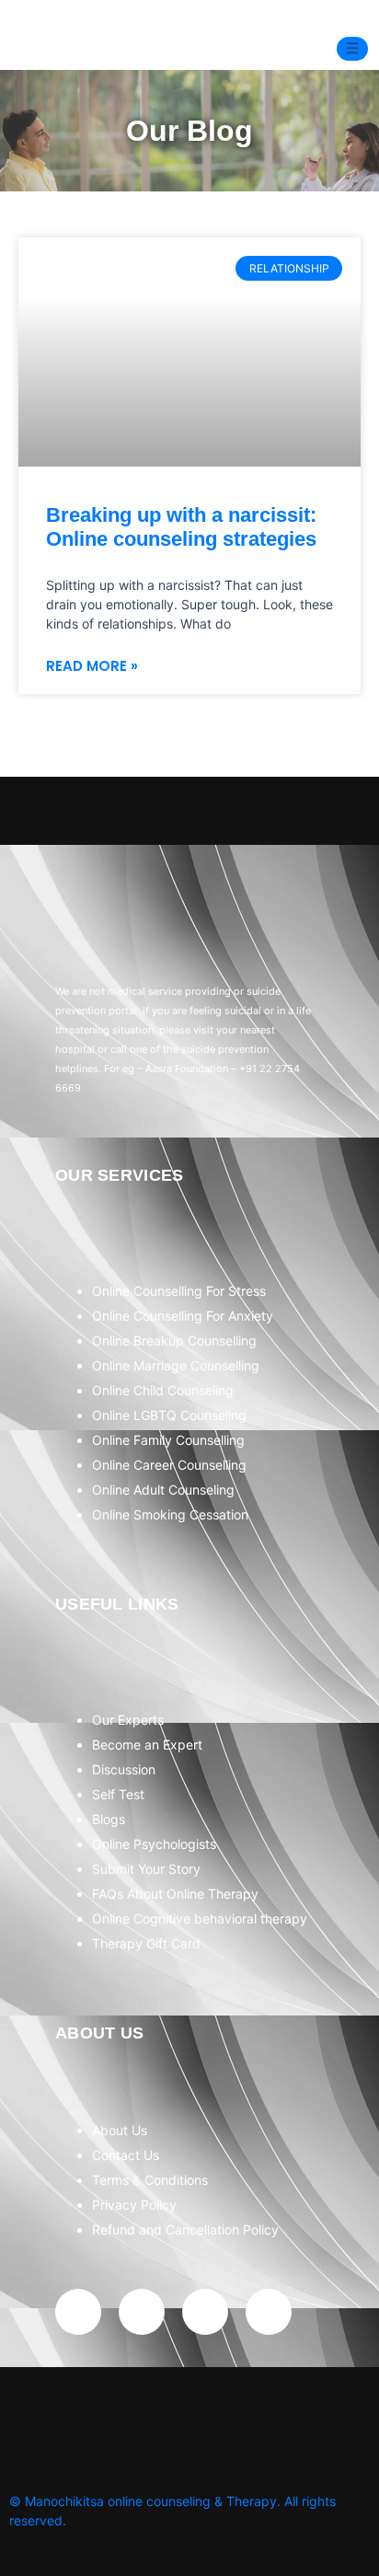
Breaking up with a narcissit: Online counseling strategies (181, 527)
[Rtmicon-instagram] (142, 2312)
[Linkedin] (269, 2312)
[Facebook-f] (78, 2312)
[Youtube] (205, 2312)
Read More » (92, 666)
